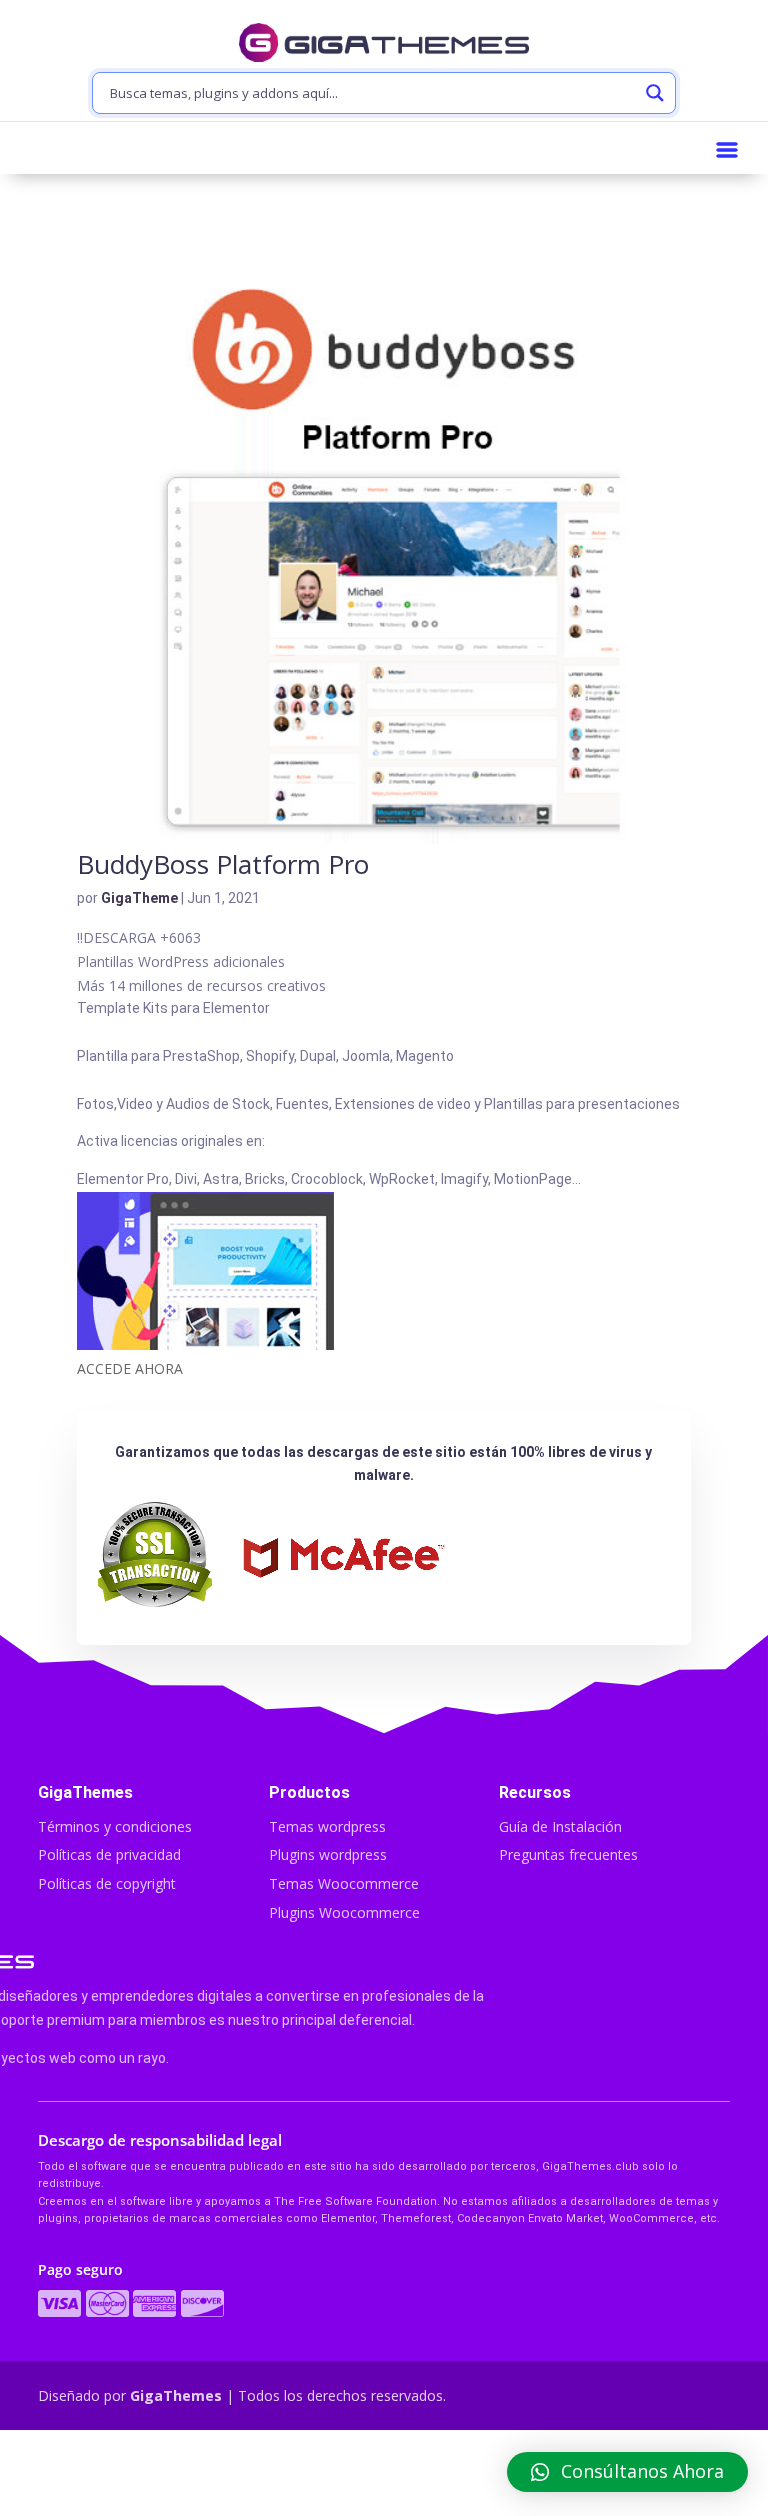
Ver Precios (383, 2475)
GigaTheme (139, 898)
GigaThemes (176, 2395)
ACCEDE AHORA (130, 1368)
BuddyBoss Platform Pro (223, 864)
